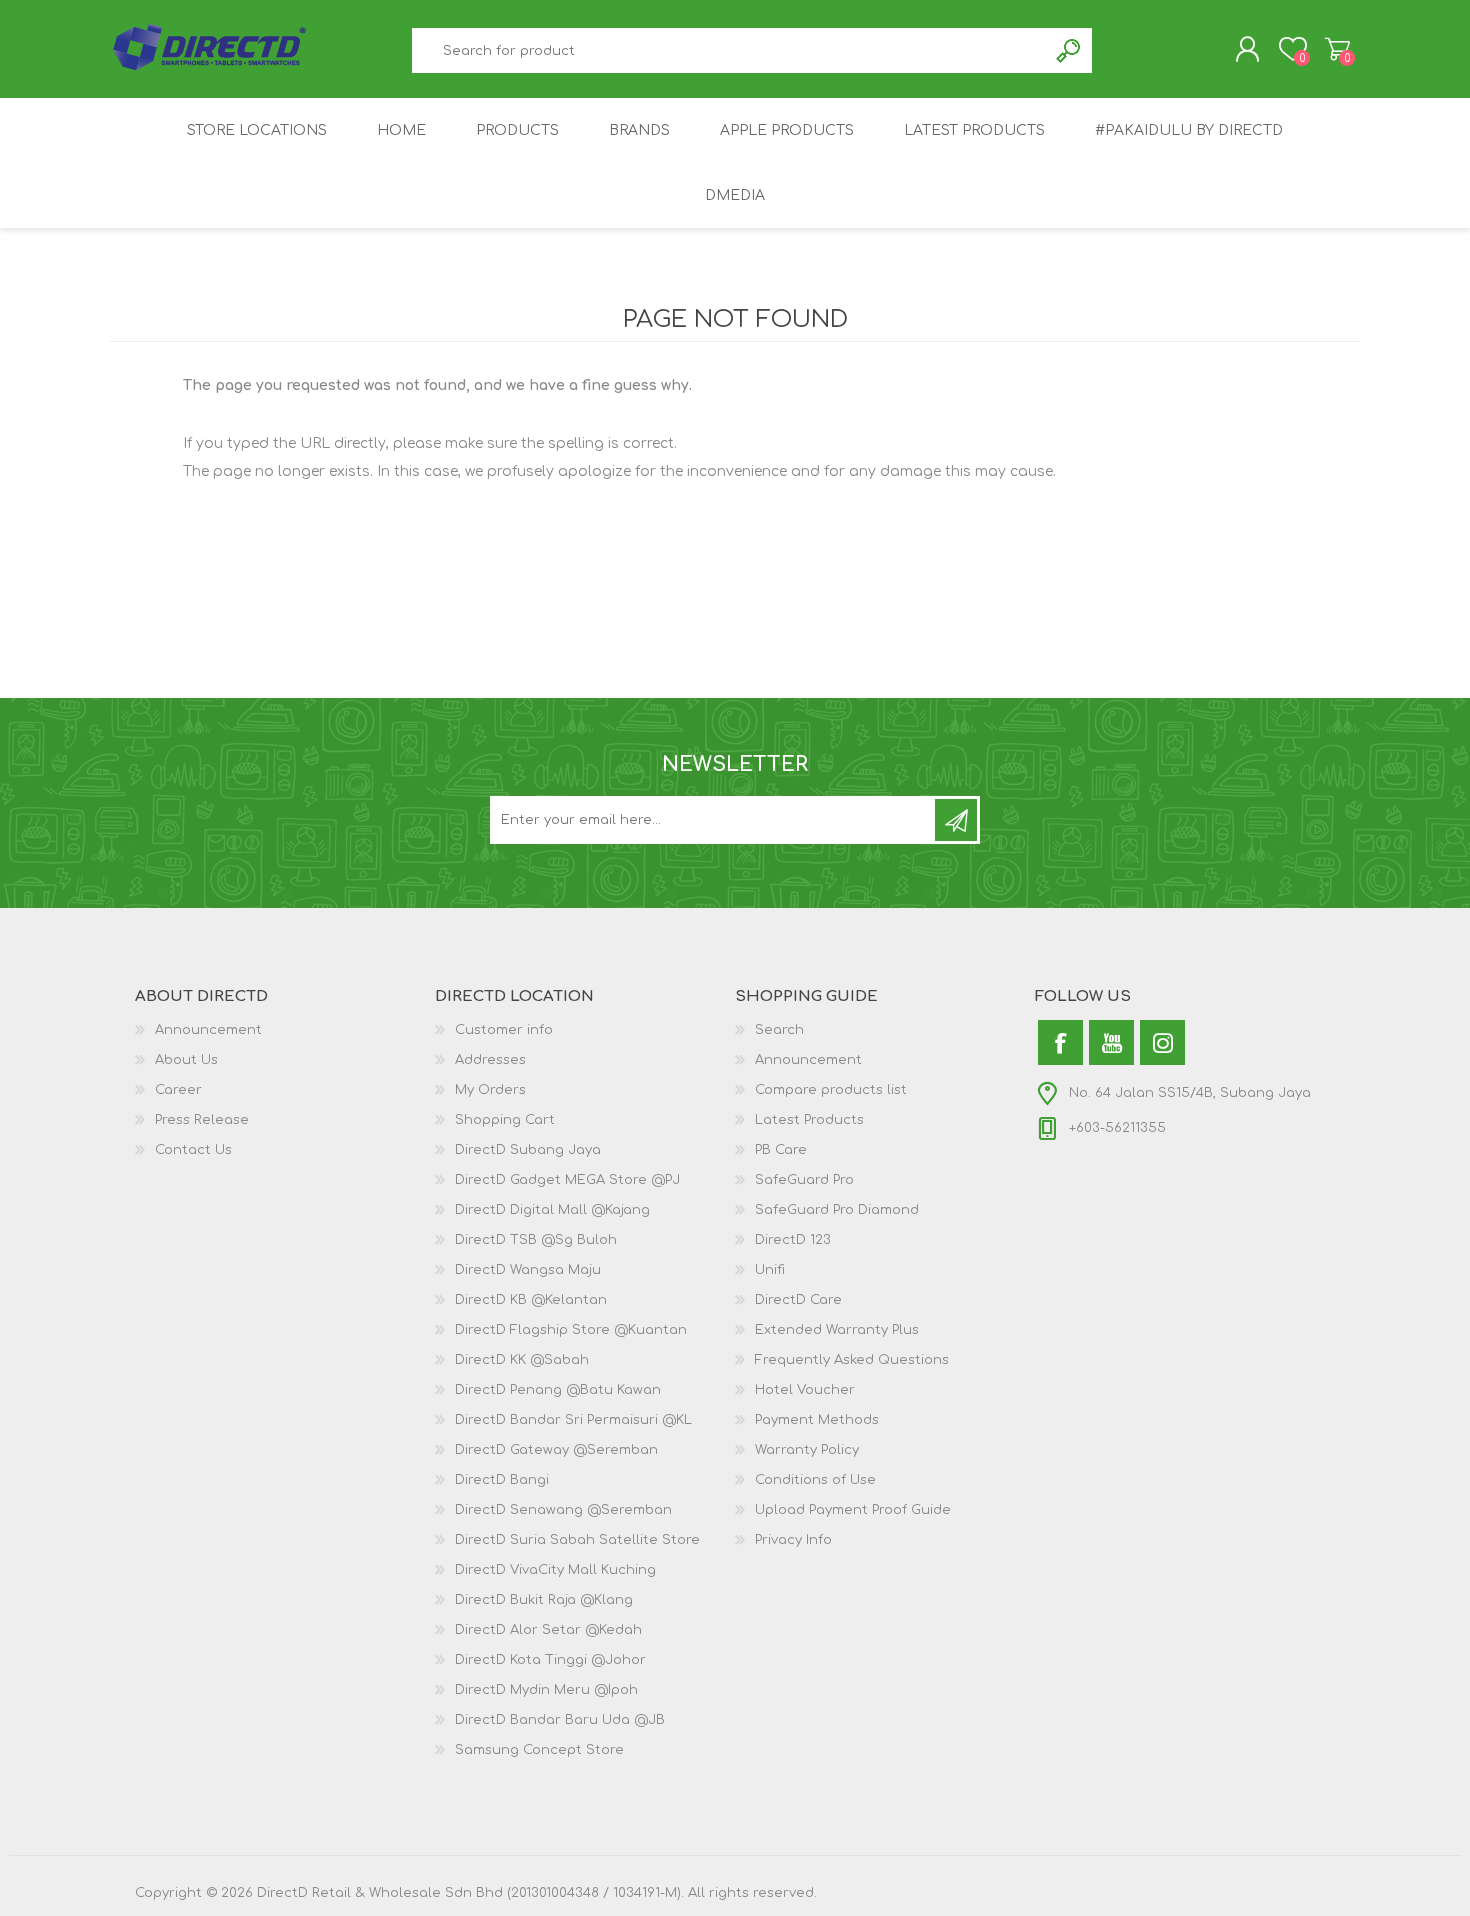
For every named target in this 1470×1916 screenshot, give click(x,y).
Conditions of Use (815, 1480)
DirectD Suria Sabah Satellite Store (577, 1540)
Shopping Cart (1337, 49)
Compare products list (831, 1090)
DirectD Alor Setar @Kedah (548, 1630)
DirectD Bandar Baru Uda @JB (560, 1720)
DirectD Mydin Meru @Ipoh (546, 1690)
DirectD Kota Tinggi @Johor (550, 1660)
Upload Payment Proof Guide (853, 1510)
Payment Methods (817, 1420)
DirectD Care (798, 1300)
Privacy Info (793, 1540)
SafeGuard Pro (804, 1180)
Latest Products (809, 1120)
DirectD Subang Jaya (528, 1150)
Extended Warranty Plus (837, 1330)
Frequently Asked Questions (852, 1360)
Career (178, 1090)
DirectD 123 (793, 1240)
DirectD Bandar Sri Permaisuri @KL (573, 1420)
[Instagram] (1162, 1042)
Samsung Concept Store (539, 1750)
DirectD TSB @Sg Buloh (536, 1240)
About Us (186, 1060)
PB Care (781, 1150)
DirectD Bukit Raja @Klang (544, 1600)
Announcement (208, 1030)
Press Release (202, 1120)
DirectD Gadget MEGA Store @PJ (567, 1180)
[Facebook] (1060, 1042)
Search (1069, 50)
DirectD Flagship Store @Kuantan (571, 1330)
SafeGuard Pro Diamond (837, 1210)
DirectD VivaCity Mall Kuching (555, 1570)
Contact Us (193, 1150)
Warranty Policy (807, 1450)
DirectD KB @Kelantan (531, 1300)
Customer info (504, 1030)
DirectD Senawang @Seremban (563, 1510)
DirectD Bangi (502, 1480)
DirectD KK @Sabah (522, 1360)
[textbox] (730, 50)
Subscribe (956, 820)
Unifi (770, 1270)
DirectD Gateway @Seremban (556, 1450)
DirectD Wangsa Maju (528, 1270)
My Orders (490, 1090)
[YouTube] (1111, 1042)
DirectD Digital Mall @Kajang (552, 1210)
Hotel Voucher (805, 1390)
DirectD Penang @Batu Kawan (558, 1390)
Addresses (490, 1060)
